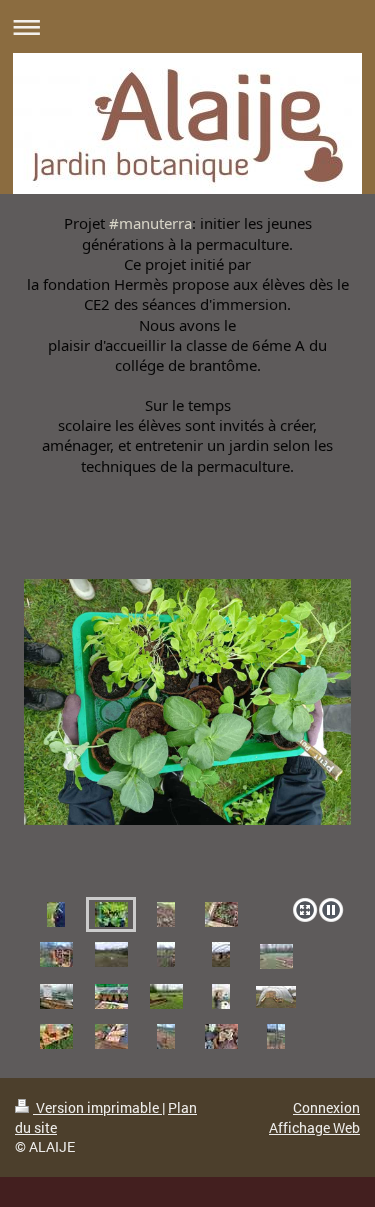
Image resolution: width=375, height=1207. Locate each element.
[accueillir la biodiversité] (166, 1036)
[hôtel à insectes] (276, 1036)
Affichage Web (314, 1127)
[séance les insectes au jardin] (221, 1036)
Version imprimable (97, 1107)
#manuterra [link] (150, 223)
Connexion (326, 1107)
